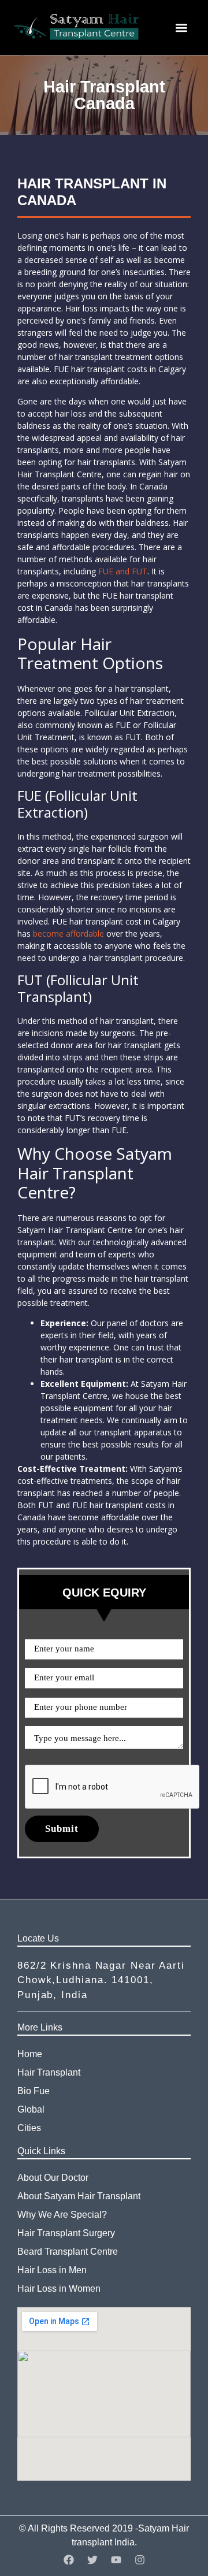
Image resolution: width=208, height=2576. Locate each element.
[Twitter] (92, 2560)
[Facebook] (69, 2560)
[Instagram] (140, 2560)
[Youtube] (116, 2560)
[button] (181, 27)
